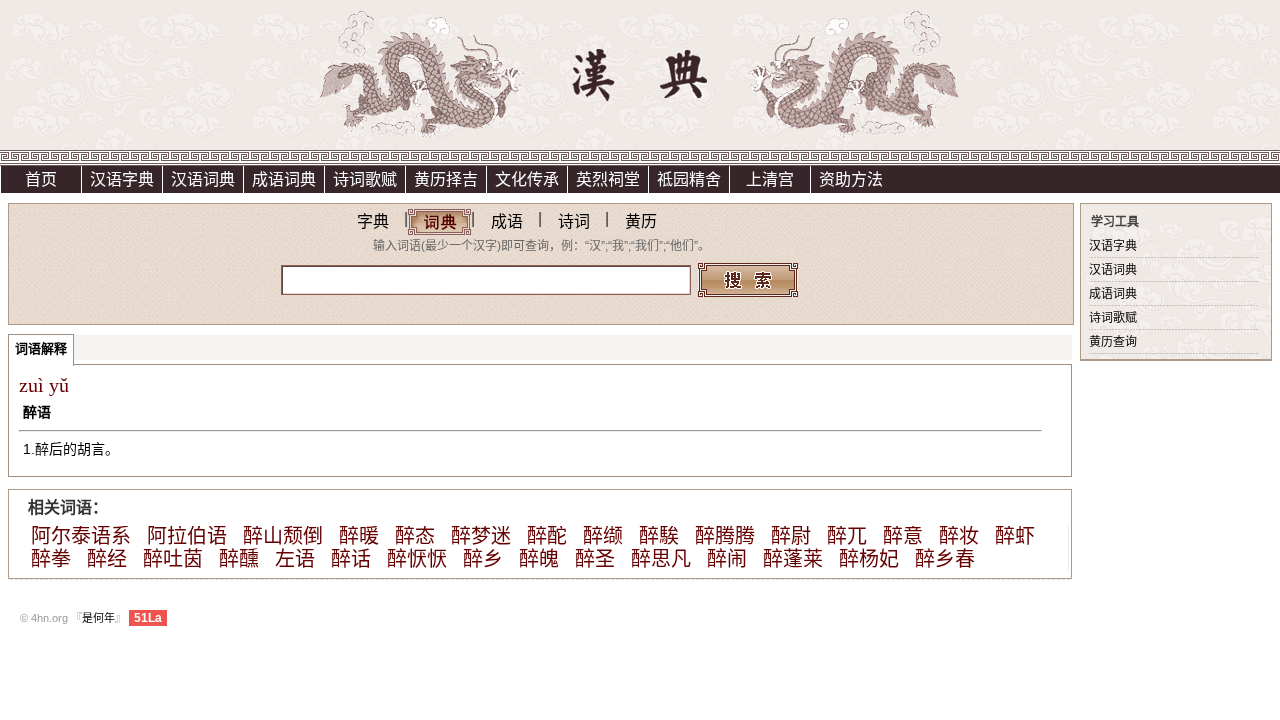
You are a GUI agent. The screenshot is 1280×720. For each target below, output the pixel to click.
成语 (507, 221)
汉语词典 (203, 179)
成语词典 (284, 179)
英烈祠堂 (608, 179)
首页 (41, 179)
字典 (373, 221)
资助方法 (851, 179)
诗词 (574, 221)
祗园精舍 (689, 179)
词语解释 (41, 348)
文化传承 (527, 179)
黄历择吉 (446, 179)
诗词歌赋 (365, 179)
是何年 (98, 618)
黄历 (641, 221)
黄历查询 (1113, 342)
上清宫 (770, 179)
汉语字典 (122, 179)
